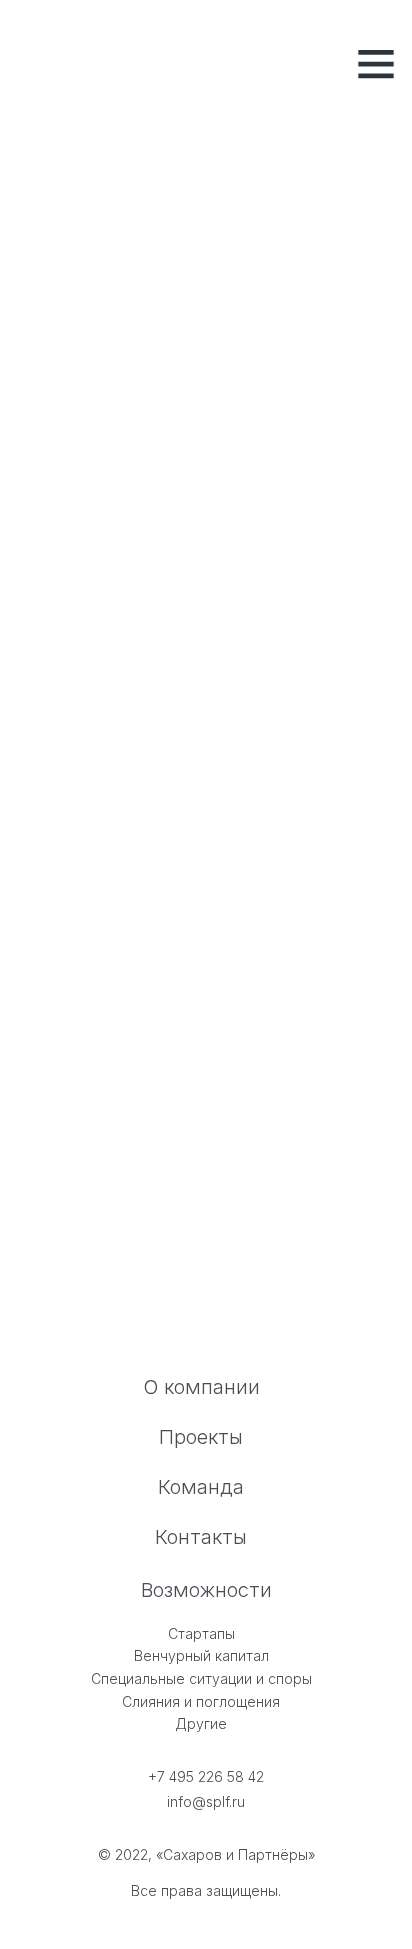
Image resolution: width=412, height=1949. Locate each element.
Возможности (206, 1590)
